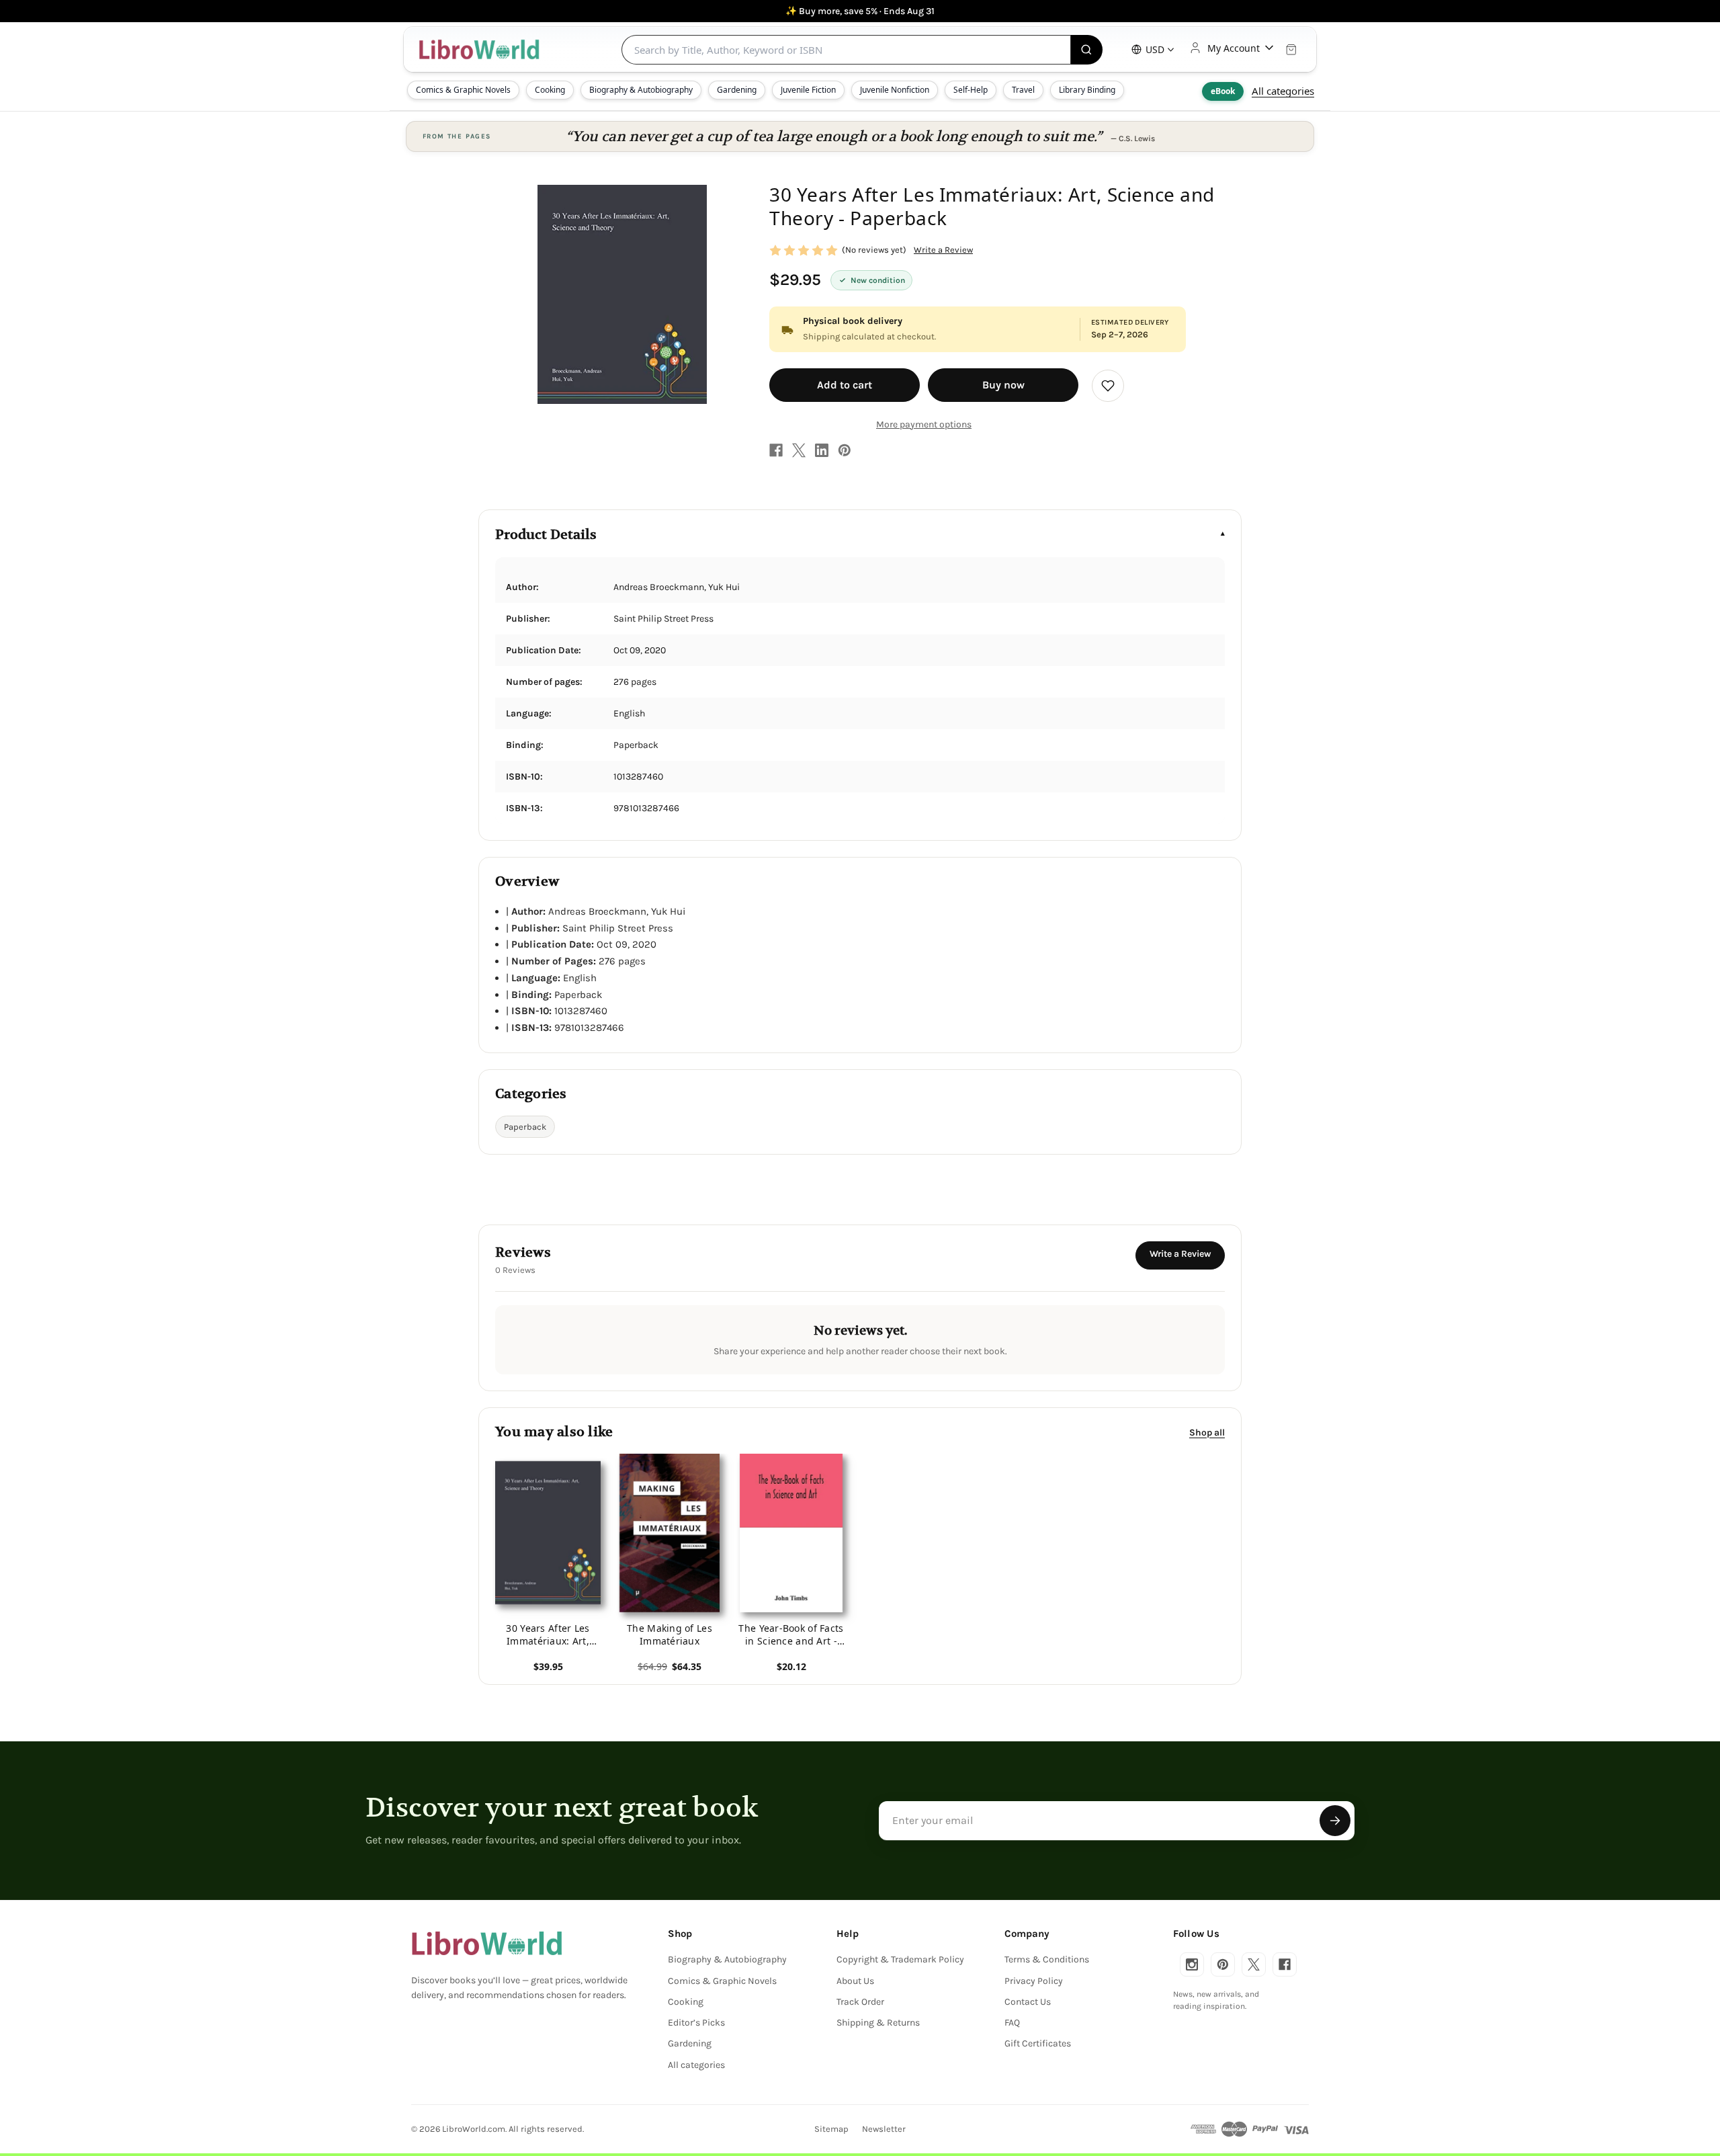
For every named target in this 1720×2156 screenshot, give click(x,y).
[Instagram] (1192, 1964)
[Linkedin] (822, 450)
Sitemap (831, 2129)
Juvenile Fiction (808, 90)
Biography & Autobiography (641, 90)
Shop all (1207, 1432)
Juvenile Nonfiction (895, 90)
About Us (855, 1981)
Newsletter (884, 2129)
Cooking (550, 90)
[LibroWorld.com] (487, 1944)
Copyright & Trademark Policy (900, 1959)
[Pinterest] (845, 450)
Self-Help (971, 90)
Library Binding (1087, 90)
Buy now (1003, 385)
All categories (1283, 91)
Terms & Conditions (1047, 1959)
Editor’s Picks (696, 2023)
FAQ (1012, 2023)
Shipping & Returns (878, 2023)
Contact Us (1028, 2002)
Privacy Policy (1034, 1981)
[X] (799, 450)
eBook (1223, 91)
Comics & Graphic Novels (463, 90)
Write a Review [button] (943, 250)
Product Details (546, 535)
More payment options (924, 424)
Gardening (737, 90)
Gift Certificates (1038, 2043)
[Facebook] (776, 450)
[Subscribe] (1335, 1821)
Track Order (860, 2002)
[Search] (1087, 50)
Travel (1023, 90)
